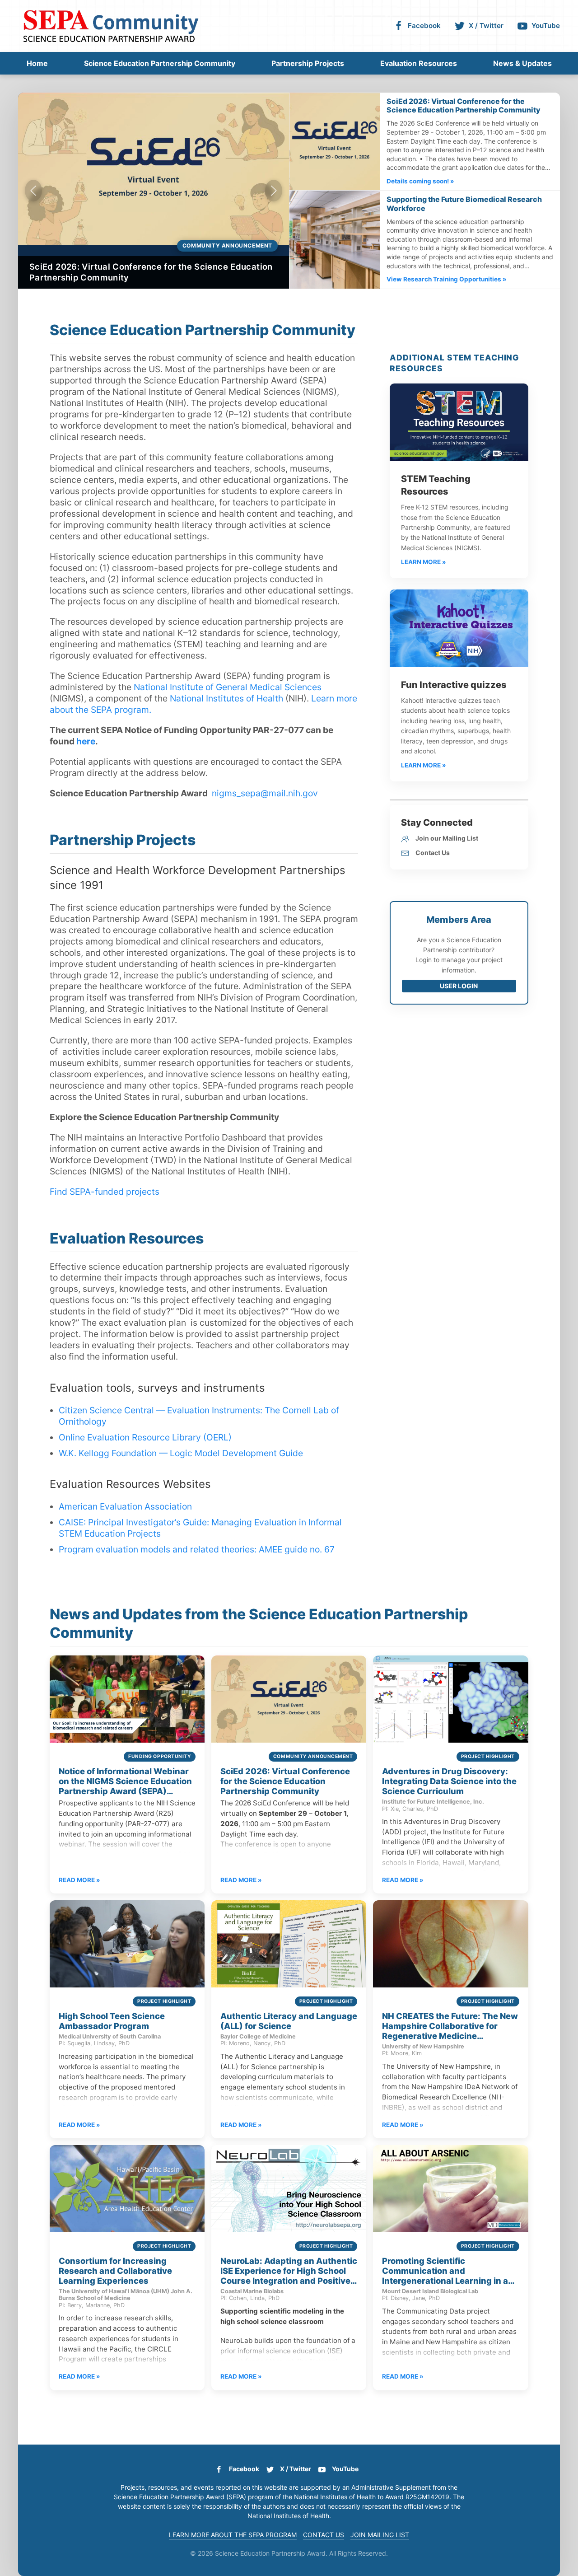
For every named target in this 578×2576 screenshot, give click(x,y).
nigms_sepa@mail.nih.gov (265, 793)
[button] (33, 191)
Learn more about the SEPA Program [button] (233, 2535)
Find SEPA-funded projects (105, 1192)
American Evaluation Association (125, 1506)
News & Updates (522, 63)
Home (37, 63)
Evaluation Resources (419, 63)
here (86, 741)
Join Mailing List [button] (380, 2535)
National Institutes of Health (226, 698)
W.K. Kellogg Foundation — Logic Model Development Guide (181, 1453)
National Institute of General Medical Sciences (228, 687)
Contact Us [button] (324, 2535)
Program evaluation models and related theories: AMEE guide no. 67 (197, 1549)
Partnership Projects (308, 63)
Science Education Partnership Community (160, 63)
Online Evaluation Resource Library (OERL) (145, 1437)
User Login (459, 986)
